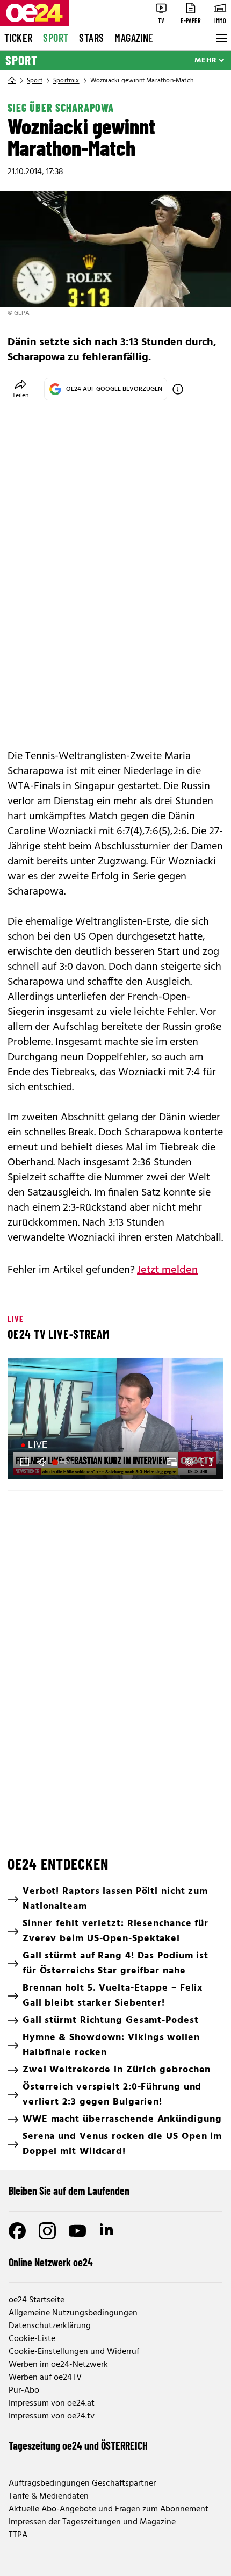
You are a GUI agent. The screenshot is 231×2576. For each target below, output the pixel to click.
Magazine (134, 38)
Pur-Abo (24, 2391)
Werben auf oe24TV (45, 2378)
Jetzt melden (167, 1270)
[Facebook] (17, 2231)
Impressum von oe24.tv (52, 2416)
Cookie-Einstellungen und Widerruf (74, 2352)
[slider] (64, 1462)
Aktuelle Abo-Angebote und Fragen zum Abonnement (109, 2509)
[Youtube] (77, 2231)
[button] (117, 1420)
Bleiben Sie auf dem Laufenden (69, 2191)
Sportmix (66, 81)
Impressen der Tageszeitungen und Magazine (92, 2522)
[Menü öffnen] (220, 38)
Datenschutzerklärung (50, 2326)
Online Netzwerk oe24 (51, 2262)
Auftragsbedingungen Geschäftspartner (82, 2484)
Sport (56, 38)
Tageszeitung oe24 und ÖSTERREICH (78, 2445)
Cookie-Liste (32, 2339)
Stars (91, 38)
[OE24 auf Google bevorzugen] (178, 389)
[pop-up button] (189, 1462)
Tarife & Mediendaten (49, 2496)
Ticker (18, 38)
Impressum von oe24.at (52, 2403)
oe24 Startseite (37, 2300)
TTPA (18, 2535)
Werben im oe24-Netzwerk (58, 2365)
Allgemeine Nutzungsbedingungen (73, 2313)
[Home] (12, 81)
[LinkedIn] (107, 2231)
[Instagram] (47, 2231)
